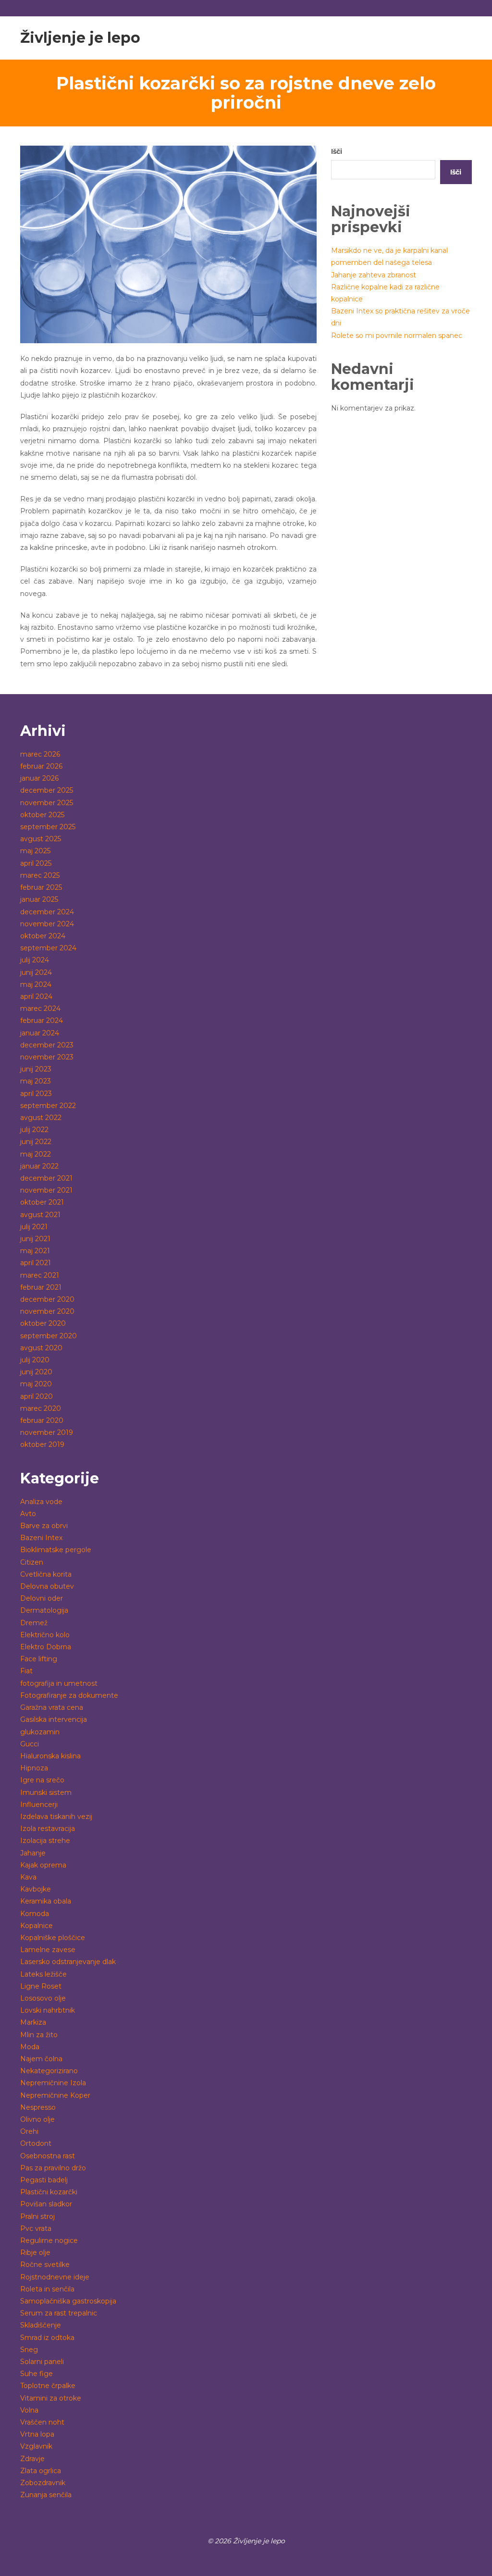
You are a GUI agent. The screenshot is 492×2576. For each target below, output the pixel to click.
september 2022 (48, 1106)
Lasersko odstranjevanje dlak (68, 1962)
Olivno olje (37, 2119)
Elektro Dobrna (46, 1647)
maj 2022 (36, 1154)
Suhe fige (37, 2374)
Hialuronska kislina (50, 1756)
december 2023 (47, 1045)
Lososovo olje (43, 1998)
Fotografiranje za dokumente (69, 1695)
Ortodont (36, 2143)
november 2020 (47, 1311)
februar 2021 (41, 1287)
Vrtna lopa (37, 2434)
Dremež (34, 1623)
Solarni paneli (42, 2362)
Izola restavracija (48, 1829)
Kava (28, 1877)
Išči (337, 151)
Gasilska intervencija (54, 1719)
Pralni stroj (37, 2216)
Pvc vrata (36, 2228)
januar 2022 (39, 1166)
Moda (30, 2047)
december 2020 (47, 1299)
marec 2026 (40, 754)
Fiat (26, 1671)
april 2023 (36, 1094)
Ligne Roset (41, 1986)
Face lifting (39, 1659)
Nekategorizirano (49, 2071)
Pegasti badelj (44, 2180)
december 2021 (46, 1178)
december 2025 (47, 790)
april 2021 (36, 1263)
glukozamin (40, 1732)
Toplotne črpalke (48, 2386)
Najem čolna (41, 2059)
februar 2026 (41, 766)
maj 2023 (36, 1081)
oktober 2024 (43, 936)
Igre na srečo (42, 1780)
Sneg (29, 2350)
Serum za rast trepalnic (59, 2313)
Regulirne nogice (49, 2240)
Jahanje (33, 1853)
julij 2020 (35, 1360)
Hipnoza (34, 1768)
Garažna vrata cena (52, 1707)
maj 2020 (36, 1384)
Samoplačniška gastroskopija (68, 2301)
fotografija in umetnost (59, 1683)
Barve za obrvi (44, 1526)
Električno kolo (45, 1635)
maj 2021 (35, 1251)
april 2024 (36, 996)
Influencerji (39, 1804)
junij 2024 (36, 972)
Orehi (29, 2131)
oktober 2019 (42, 1444)
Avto (28, 1514)
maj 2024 (36, 984)
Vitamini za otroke (51, 2398)
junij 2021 (35, 1239)
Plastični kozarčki (49, 2192)
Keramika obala (46, 1901)
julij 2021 (34, 1227)
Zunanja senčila (46, 2495)
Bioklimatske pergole (56, 1550)
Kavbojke (36, 1889)
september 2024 (48, 948)
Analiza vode (41, 1502)
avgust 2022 (41, 1118)
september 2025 (48, 827)
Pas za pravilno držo (53, 2168)
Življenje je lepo (80, 38)
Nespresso (38, 2107)
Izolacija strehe (45, 1841)
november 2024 (47, 924)
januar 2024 (40, 1033)
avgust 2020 (41, 1348)
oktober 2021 (42, 1202)
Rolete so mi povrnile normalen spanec (397, 336)
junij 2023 (36, 1069)
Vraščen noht (42, 2422)
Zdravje (32, 2459)
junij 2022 (36, 1142)
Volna (29, 2410)
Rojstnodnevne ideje (55, 2277)
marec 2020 (41, 1408)
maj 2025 (35, 851)
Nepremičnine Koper (55, 2095)
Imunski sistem (46, 1792)
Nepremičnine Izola (53, 2083)
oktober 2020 (43, 1323)
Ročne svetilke (45, 2265)
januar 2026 (39, 778)
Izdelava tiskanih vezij (56, 1817)
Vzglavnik (36, 2446)
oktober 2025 (42, 815)
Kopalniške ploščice (53, 1938)
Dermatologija (44, 1610)
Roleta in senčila (47, 2289)
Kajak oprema (43, 1865)
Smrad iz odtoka (47, 2338)
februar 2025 (41, 887)
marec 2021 (40, 1275)
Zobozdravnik (43, 2483)
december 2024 (47, 912)
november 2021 (46, 1190)
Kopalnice (37, 1926)
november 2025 (47, 803)
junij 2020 (36, 1372)
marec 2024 (40, 1008)
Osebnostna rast (48, 2156)
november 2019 (47, 1432)
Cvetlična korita (46, 1574)
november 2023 (47, 1057)
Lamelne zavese (48, 1950)
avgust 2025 (41, 839)
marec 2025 (40, 875)
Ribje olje (35, 2252)
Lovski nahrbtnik (48, 2010)
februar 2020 (42, 1420)
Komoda (35, 1914)
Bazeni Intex (41, 1538)
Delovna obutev (47, 1586)
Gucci (30, 1744)
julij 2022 (34, 1130)
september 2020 (49, 1336)
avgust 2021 (40, 1215)
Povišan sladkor (46, 2204)
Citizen (32, 1562)
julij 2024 (35, 960)
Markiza (33, 2022)
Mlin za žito (39, 2035)
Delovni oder (42, 1598)
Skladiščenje (41, 2325)
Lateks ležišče (43, 1974)
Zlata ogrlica (41, 2471)
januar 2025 (39, 899)
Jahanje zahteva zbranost (374, 275)
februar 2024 (42, 1020)
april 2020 (37, 1396)
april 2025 (36, 863)
